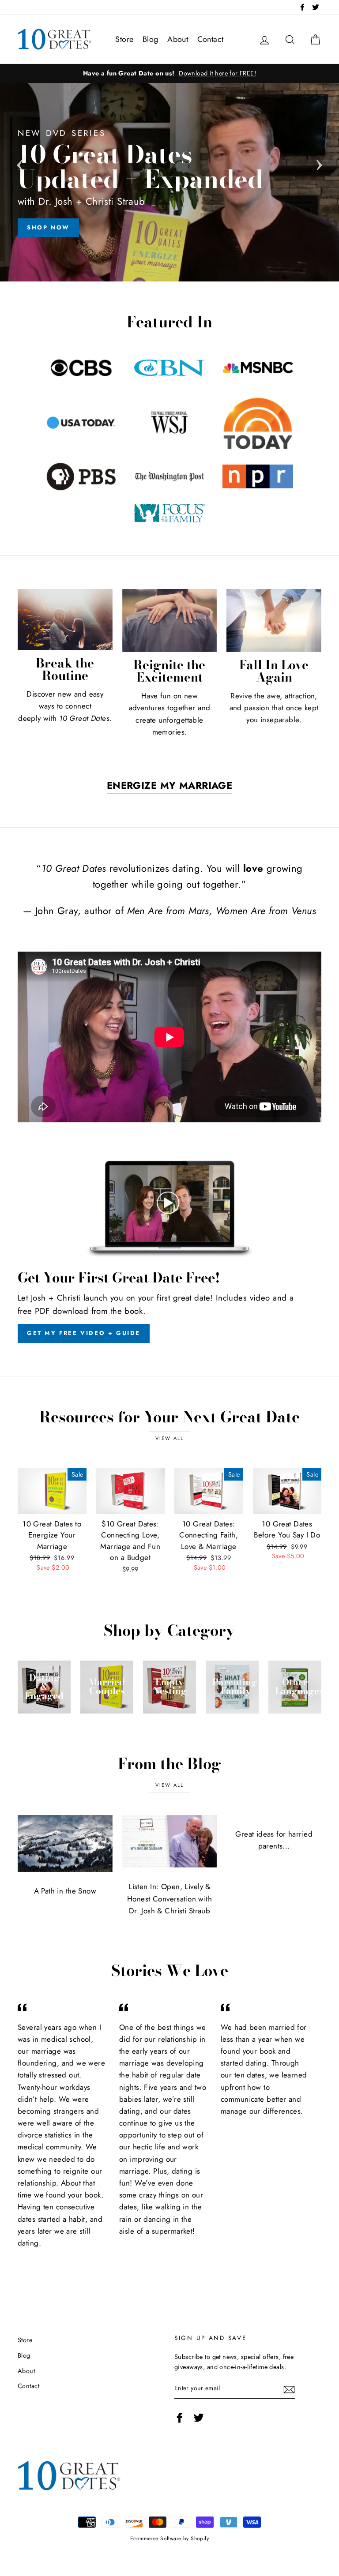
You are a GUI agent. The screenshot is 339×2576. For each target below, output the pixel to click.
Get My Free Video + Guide (84, 1333)
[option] (169, 73)
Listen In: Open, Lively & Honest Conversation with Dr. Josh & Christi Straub (169, 1898)
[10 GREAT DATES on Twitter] (199, 2417)
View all (170, 1438)
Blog (151, 39)
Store (124, 39)
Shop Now (48, 227)
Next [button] (319, 162)
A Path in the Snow (65, 1891)
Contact (211, 39)
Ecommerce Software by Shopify (169, 2538)
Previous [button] (20, 162)
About (178, 39)
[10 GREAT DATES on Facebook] (180, 2417)
